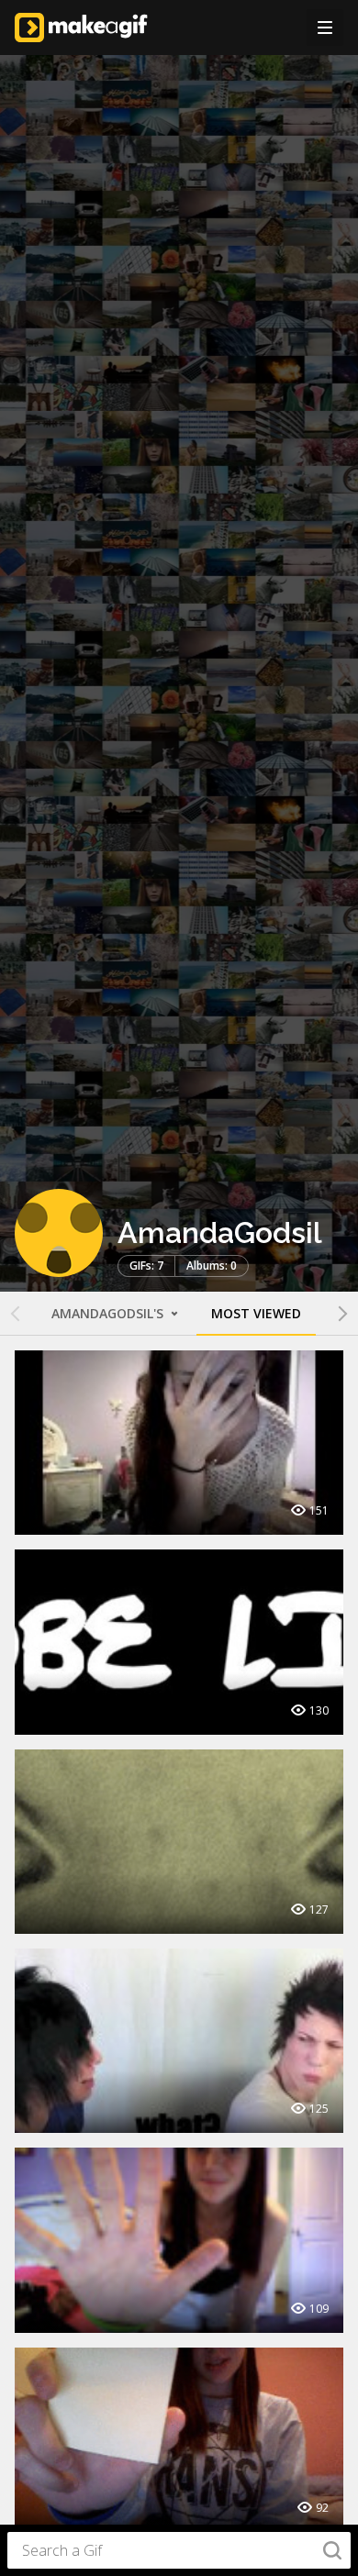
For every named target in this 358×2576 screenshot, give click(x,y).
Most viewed (256, 1313)
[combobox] (179, 2550)
